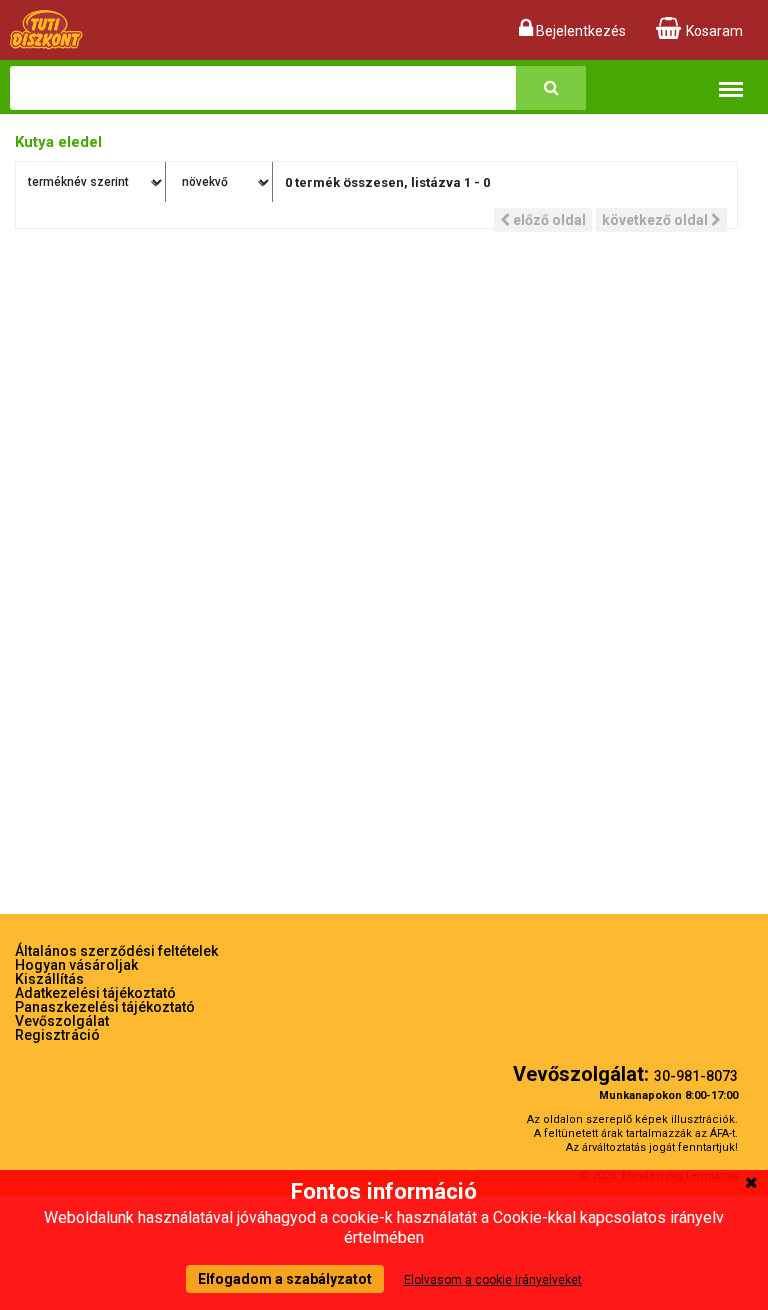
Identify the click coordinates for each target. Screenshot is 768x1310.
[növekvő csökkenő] (221, 182)
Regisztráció (57, 1035)
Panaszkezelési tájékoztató (105, 1007)
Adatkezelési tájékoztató (95, 993)
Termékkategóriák (731, 76)
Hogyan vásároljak (76, 965)
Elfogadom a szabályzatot (285, 1279)
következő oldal (656, 220)
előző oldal (548, 220)
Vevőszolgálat (62, 1021)
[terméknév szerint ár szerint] (91, 182)
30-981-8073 (696, 1076)
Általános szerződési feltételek (116, 951)
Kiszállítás (49, 979)
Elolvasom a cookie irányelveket (493, 1280)
